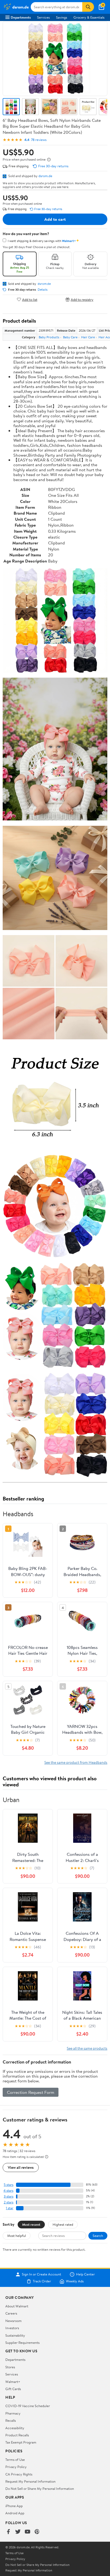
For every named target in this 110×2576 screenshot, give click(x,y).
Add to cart (55, 219)
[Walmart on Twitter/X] (18, 2532)
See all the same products (87, 2048)
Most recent (31, 2224)
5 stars (9, 2185)
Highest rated (63, 2224)
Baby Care (70, 337)
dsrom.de (45, 176)
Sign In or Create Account (42, 2274)
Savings (62, 17)
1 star (10, 2208)
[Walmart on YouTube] (27, 2532)
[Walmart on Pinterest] (37, 2532)
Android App (15, 2513)
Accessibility (15, 2428)
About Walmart (17, 2306)
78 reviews (39, 140)
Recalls (11, 2420)
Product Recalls (17, 2435)
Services (43, 17)
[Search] (88, 7)
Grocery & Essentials (89, 17)
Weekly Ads (75, 2281)
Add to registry (82, 299)
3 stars (9, 2196)
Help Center (85, 2274)
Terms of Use (15, 2460)
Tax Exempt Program (21, 2442)
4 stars (8, 2191)
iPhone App (14, 2506)
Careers (11, 2313)
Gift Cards (13, 2389)
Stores (10, 2367)
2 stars (9, 2202)
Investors (12, 2328)
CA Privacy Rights (19, 2474)
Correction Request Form (31, 2092)
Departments (21, 17)
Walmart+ (13, 2382)
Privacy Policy (16, 2467)
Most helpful (17, 2236)
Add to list (30, 299)
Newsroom (13, 2321)
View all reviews (21, 2167)
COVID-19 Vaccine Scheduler (28, 2406)
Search (98, 2236)
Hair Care (88, 337)
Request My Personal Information (30, 2481)
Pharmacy (13, 2413)
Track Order (42, 2281)
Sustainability (15, 2335)
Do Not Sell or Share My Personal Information (40, 2489)
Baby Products (49, 337)
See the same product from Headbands (76, 1762)
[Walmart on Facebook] (8, 2532)
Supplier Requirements (22, 2342)
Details (43, 290)
